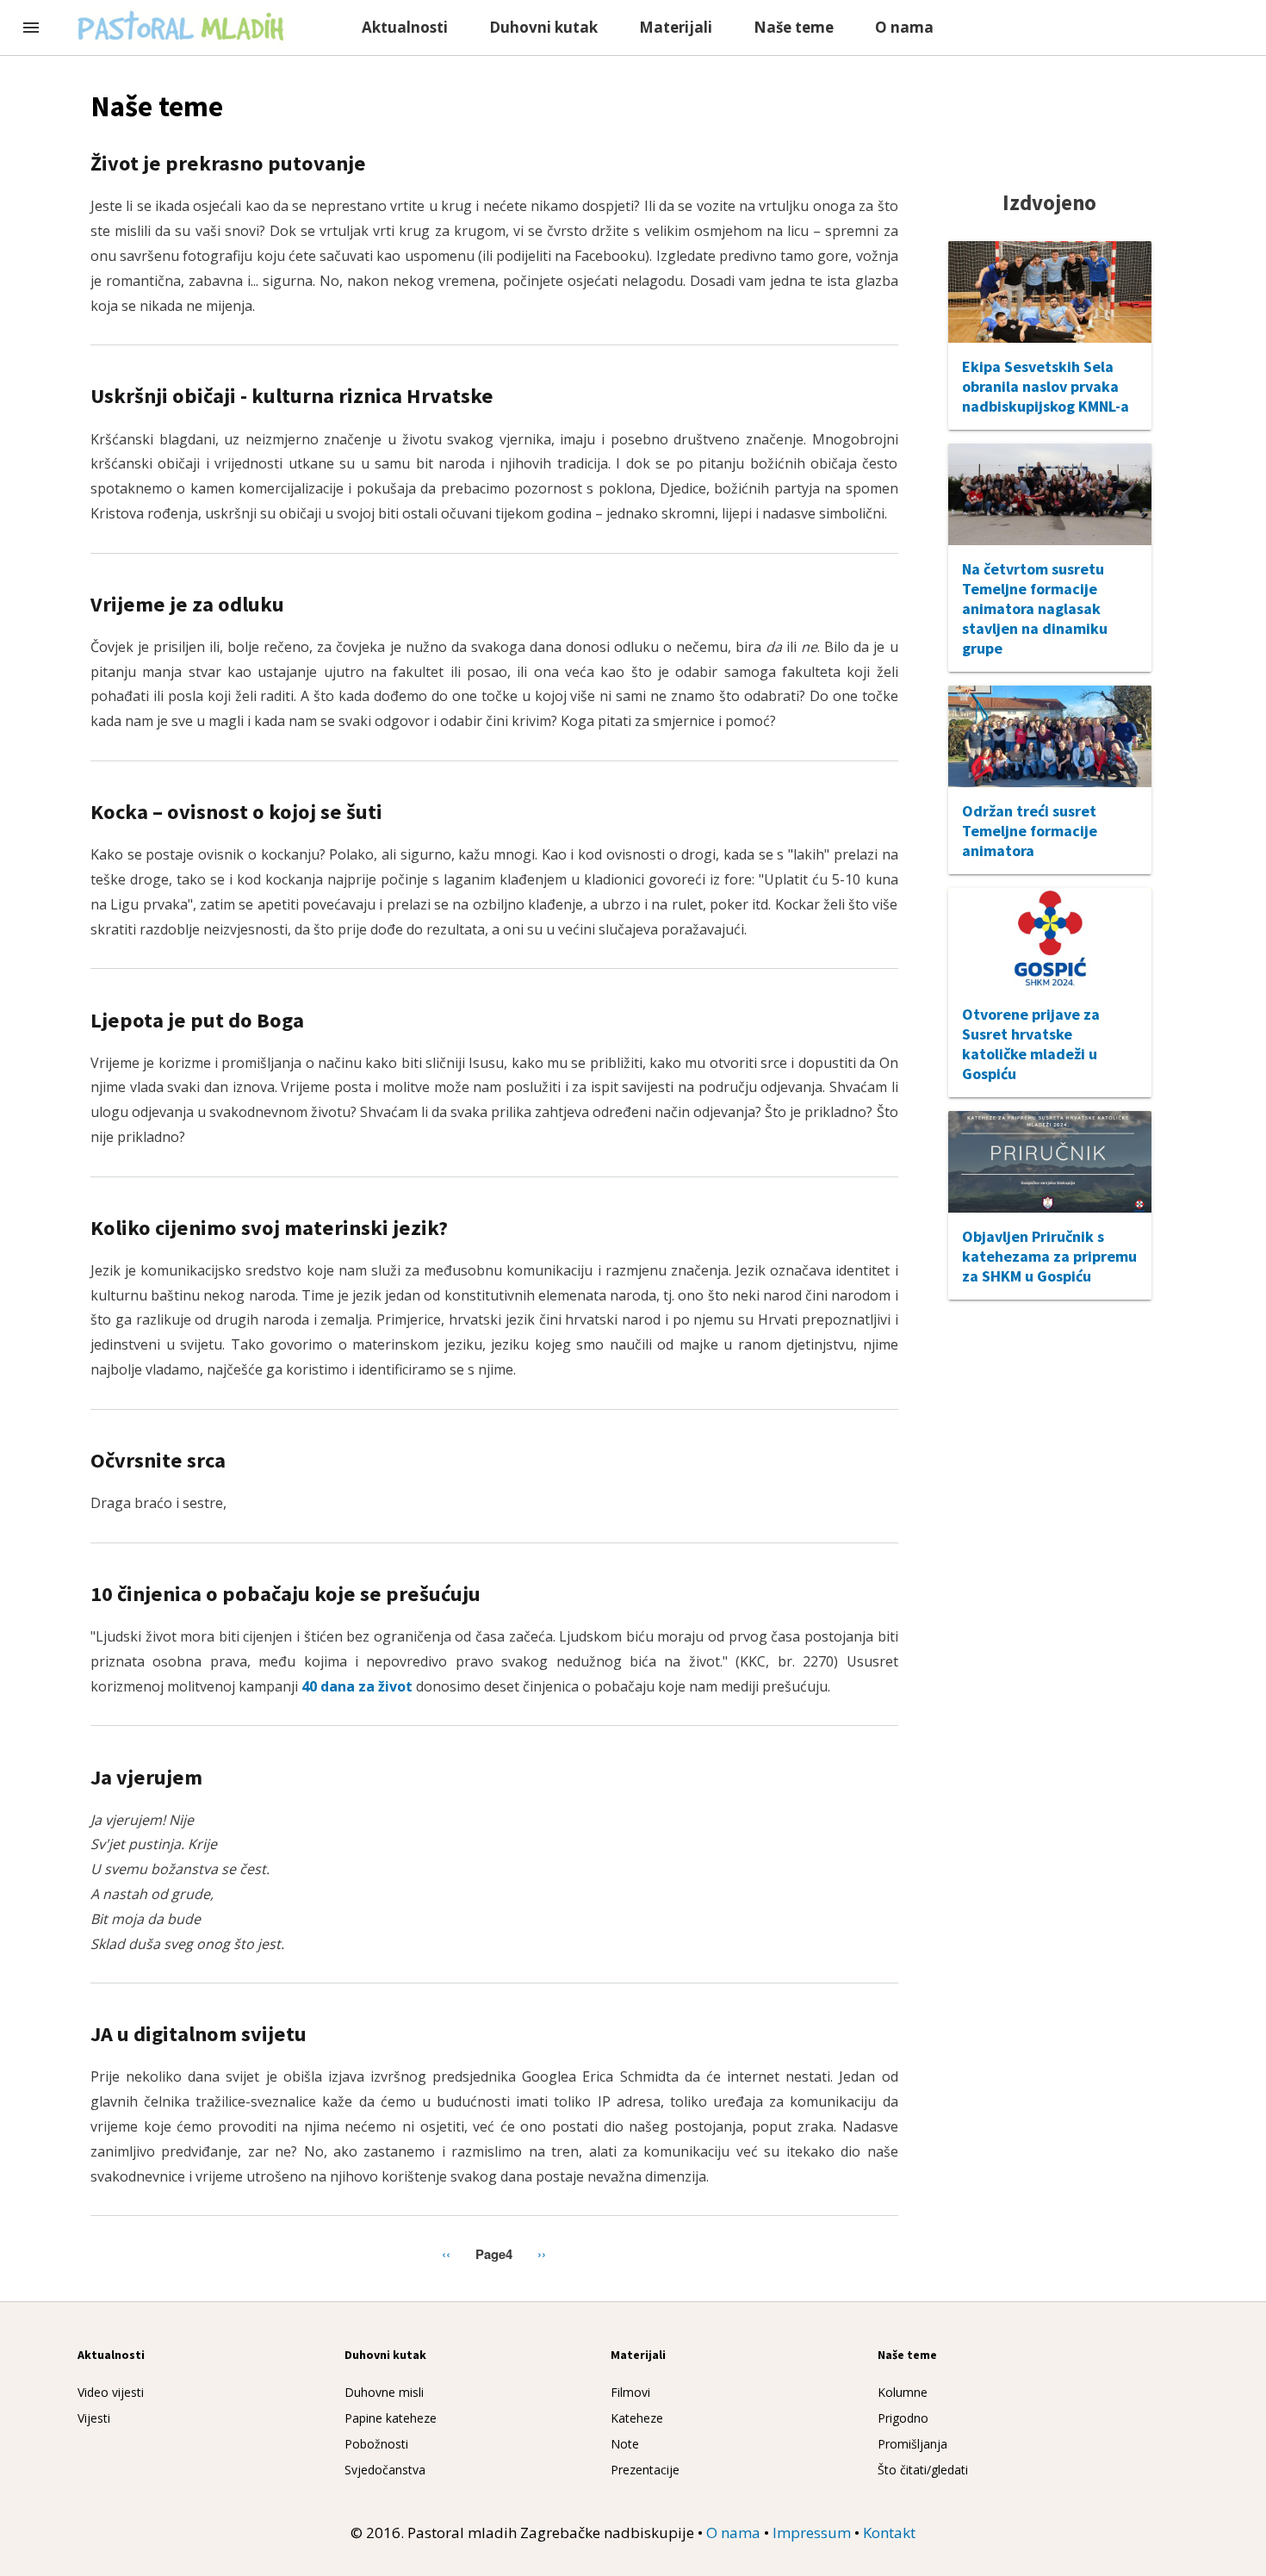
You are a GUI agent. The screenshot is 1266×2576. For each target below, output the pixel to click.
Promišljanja (912, 2444)
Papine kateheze (391, 2418)
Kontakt (889, 2533)
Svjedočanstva (385, 2470)
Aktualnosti (405, 27)
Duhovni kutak (543, 27)
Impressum (812, 2533)
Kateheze (637, 2418)
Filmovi (630, 2392)
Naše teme (794, 27)
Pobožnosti (376, 2444)
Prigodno (903, 2418)
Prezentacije (645, 2470)
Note (625, 2444)
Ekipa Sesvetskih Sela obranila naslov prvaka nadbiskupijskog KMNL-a (1046, 386)
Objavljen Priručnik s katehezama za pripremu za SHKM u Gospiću (1049, 1256)
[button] (31, 29)
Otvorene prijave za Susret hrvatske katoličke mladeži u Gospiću (1031, 1044)
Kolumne (903, 2392)
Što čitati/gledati (923, 2470)
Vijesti (94, 2418)
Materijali (676, 27)
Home (1170, 27)
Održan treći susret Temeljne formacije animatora (1030, 831)
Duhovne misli (384, 2392)
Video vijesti (111, 2392)
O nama (904, 27)
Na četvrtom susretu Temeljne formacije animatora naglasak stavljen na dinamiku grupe (1035, 608)
